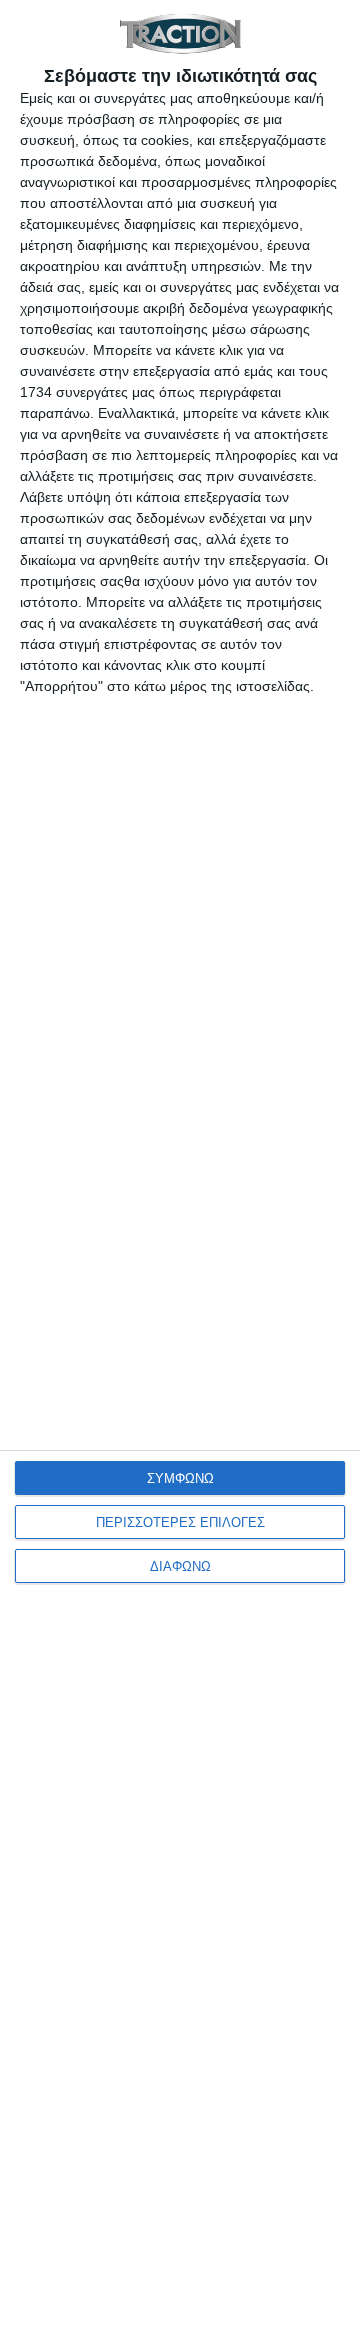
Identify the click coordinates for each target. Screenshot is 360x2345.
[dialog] (180, 1172)
